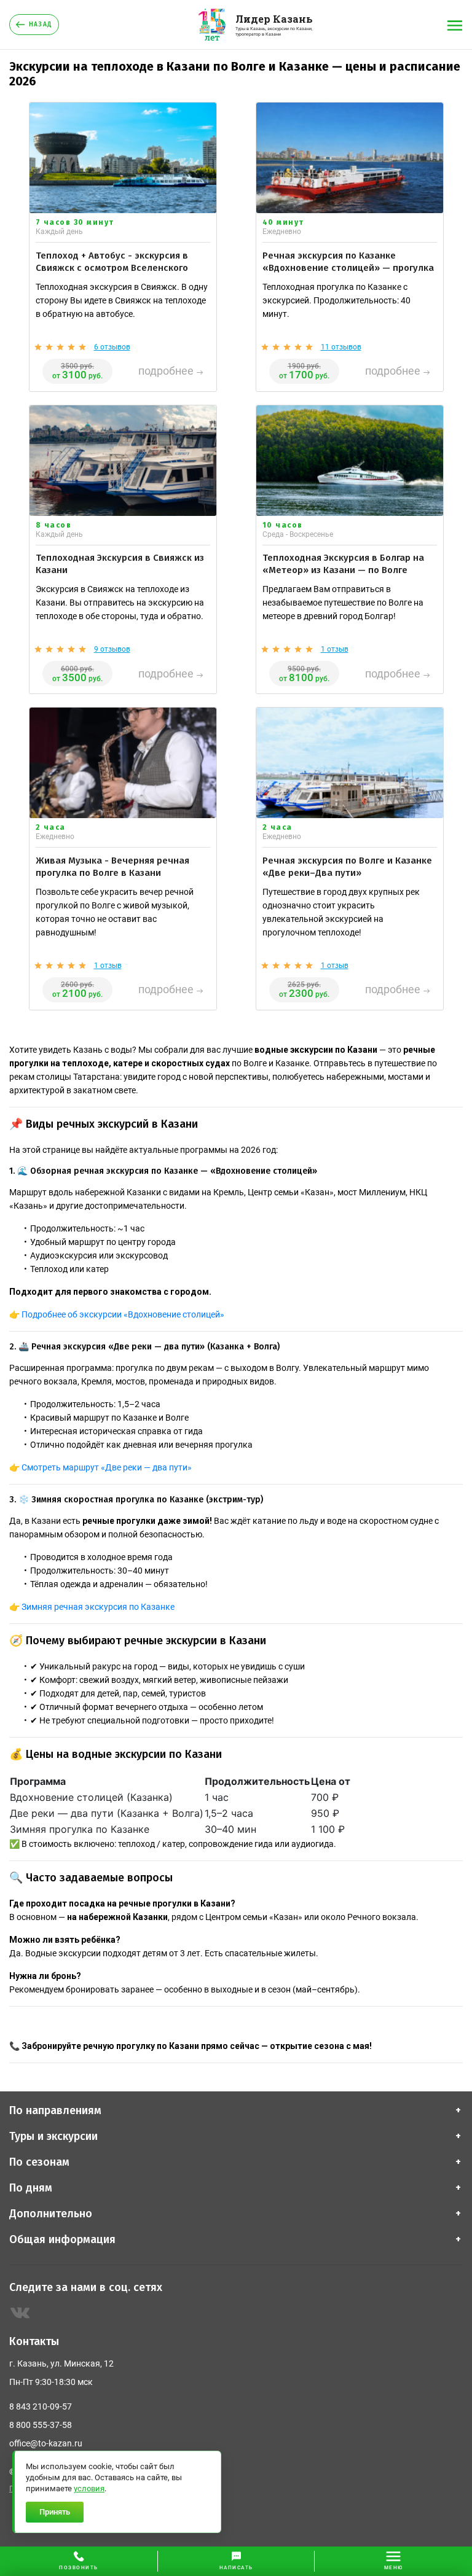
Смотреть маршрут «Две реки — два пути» (107, 1467)
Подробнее (166, 371)
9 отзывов (112, 649)
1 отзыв (335, 649)
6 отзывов (112, 347)
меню (394, 2568)
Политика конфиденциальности (65, 2489)
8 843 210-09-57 (41, 2406)
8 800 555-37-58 (41, 2425)
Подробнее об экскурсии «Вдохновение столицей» (123, 1314)
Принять (55, 2512)
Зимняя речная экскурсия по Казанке (98, 1607)
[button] (236, 2561)
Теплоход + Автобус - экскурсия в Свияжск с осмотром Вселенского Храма (112, 268)
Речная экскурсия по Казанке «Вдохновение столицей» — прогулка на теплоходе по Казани (348, 268)
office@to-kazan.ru (46, 2443)
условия (89, 2488)
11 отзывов (341, 347)
